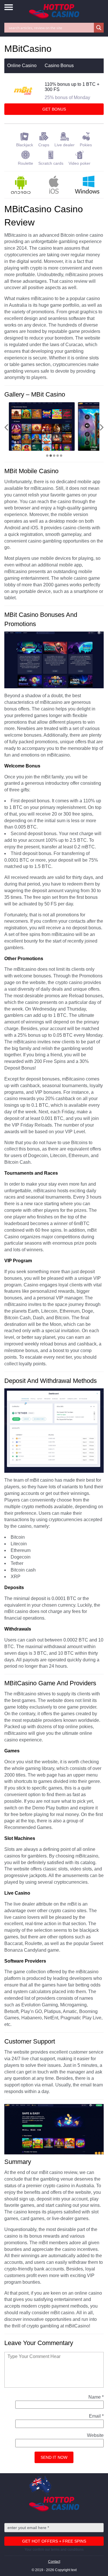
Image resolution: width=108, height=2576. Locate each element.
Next (102, 427)
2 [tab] (51, 456)
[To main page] (54, 11)
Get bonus (54, 109)
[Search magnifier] (99, 28)
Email (96, 2416)
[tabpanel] (42, 427)
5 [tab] (61, 456)
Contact (54, 2562)
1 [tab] (47, 456)
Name (96, 2397)
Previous (6, 427)
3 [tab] (54, 456)
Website (95, 2435)
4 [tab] (58, 456)
